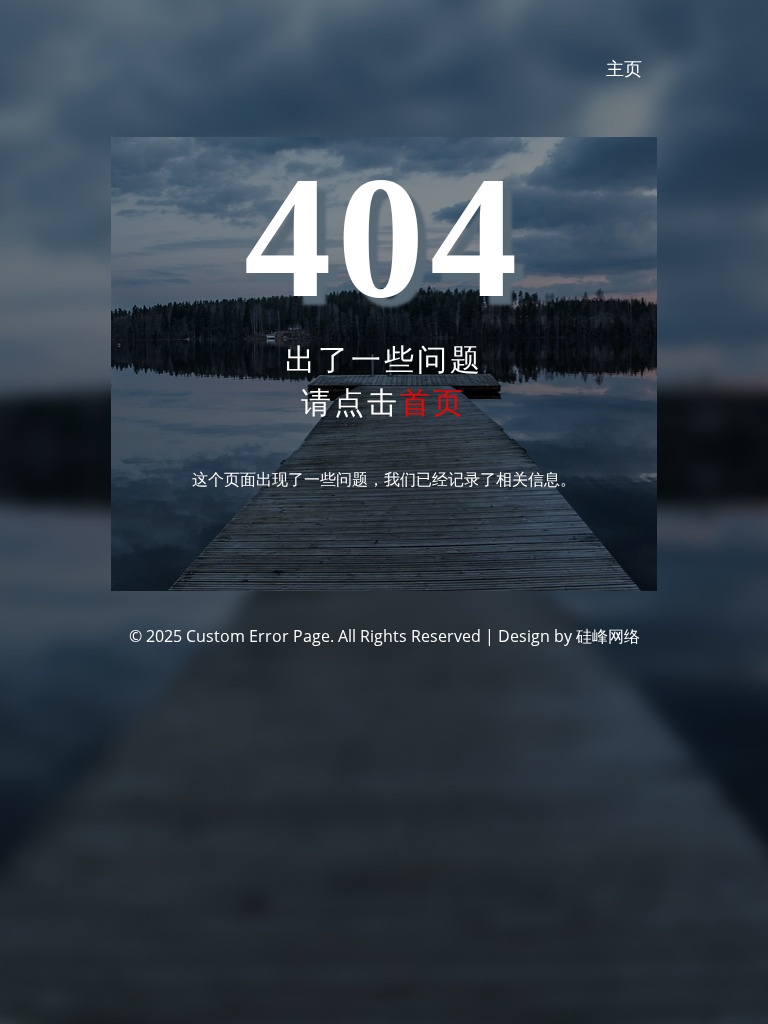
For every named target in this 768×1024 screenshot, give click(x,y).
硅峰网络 (608, 636)
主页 (624, 68)
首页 (433, 401)
